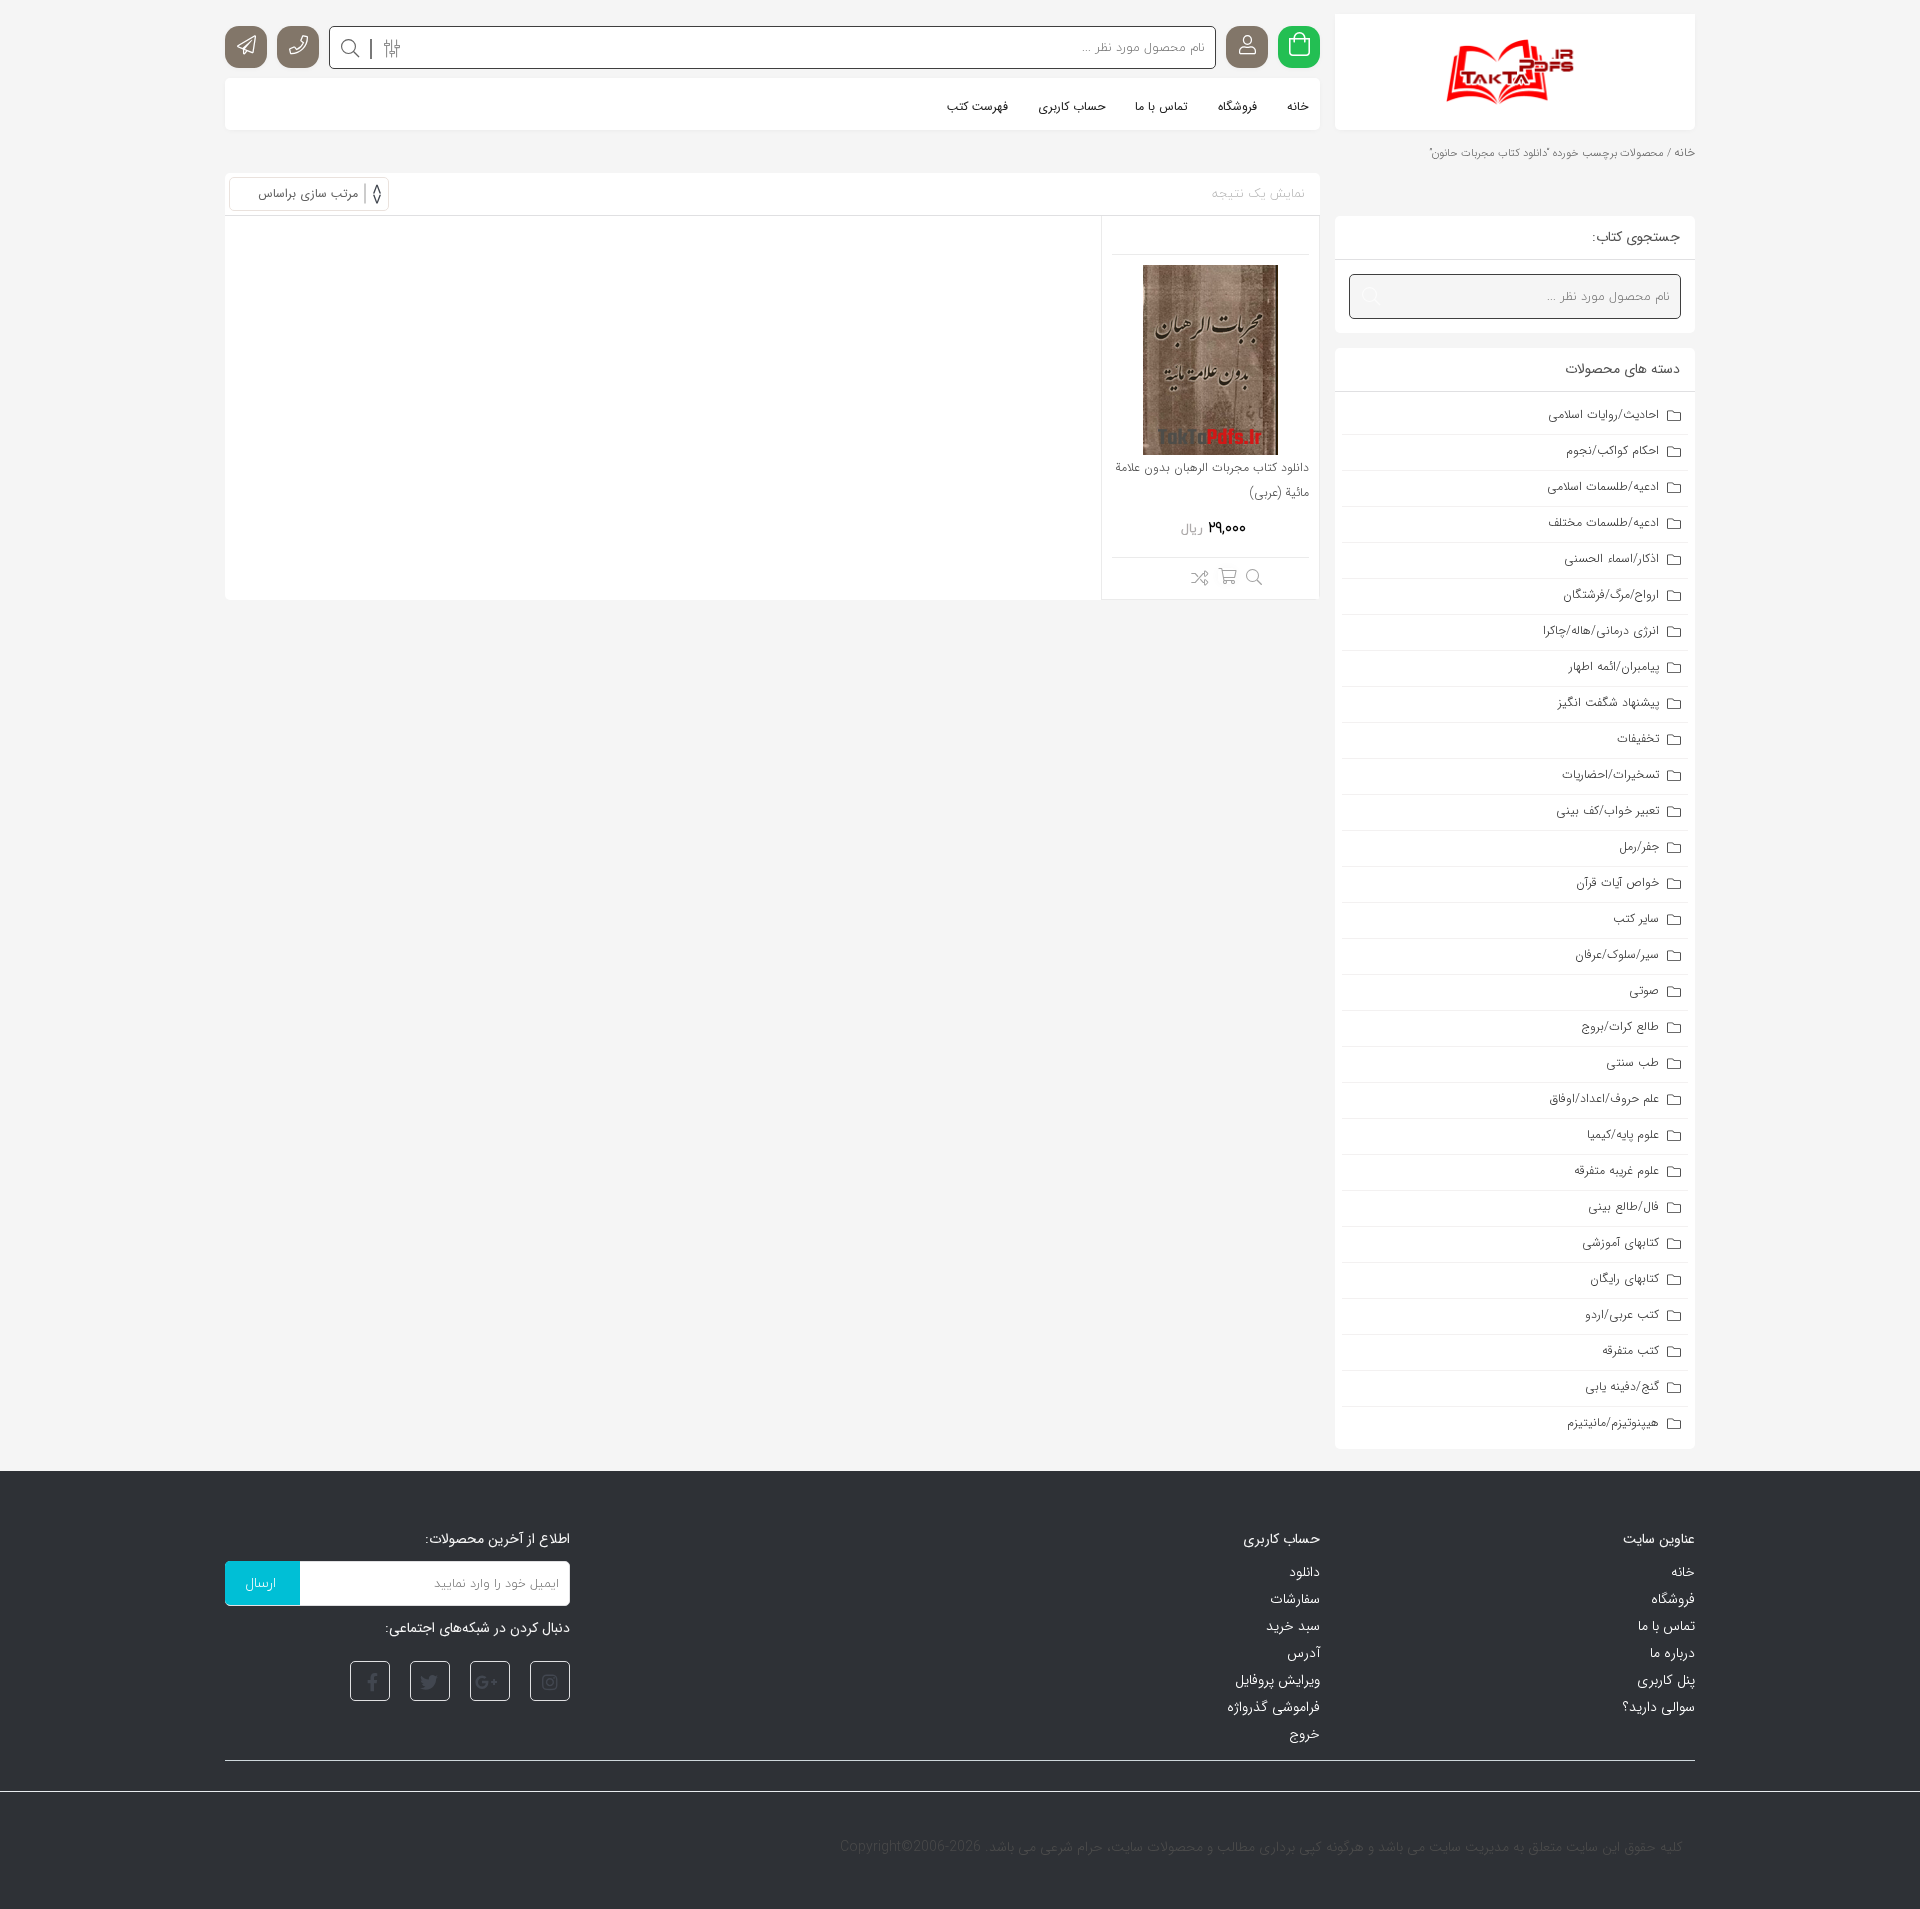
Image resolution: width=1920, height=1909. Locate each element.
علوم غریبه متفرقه (1616, 1170)
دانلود (1304, 1572)
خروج (1304, 1734)
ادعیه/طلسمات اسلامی (1603, 486)
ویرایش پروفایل (1277, 1680)
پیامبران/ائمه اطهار (1614, 666)
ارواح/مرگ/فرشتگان (1611, 594)
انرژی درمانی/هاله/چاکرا (1601, 630)
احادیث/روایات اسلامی (1603, 414)
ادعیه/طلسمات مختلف (1603, 522)
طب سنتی (1632, 1062)
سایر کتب (1636, 918)
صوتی (1644, 990)
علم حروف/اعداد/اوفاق (1604, 1098)
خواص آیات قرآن (1617, 882)
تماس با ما (1666, 1626)
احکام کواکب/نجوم (1612, 450)
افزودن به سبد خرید (1227, 576)
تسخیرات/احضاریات (1610, 774)
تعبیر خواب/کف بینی (1607, 810)
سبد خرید (1293, 1626)
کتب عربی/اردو (1622, 1314)
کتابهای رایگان (1624, 1278)
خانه (1684, 152)
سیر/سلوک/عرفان (1617, 954)
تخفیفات (1638, 738)
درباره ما (1672, 1653)
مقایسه (1194, 581)
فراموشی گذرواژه (1273, 1707)
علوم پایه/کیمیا (1623, 1134)
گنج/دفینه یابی (1622, 1386)
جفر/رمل (1639, 846)
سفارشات (1295, 1599)
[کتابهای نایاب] (1515, 72)
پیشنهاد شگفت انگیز (1608, 702)
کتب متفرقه (1630, 1350)
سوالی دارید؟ (1659, 1707)
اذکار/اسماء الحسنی (1611, 558)
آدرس (1303, 1653)
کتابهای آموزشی (1620, 1242)
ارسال (260, 1582)
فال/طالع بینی (1623, 1206)
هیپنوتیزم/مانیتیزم (1613, 1422)
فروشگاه (1673, 1599)
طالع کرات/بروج (1620, 1026)
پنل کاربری (1666, 1680)
